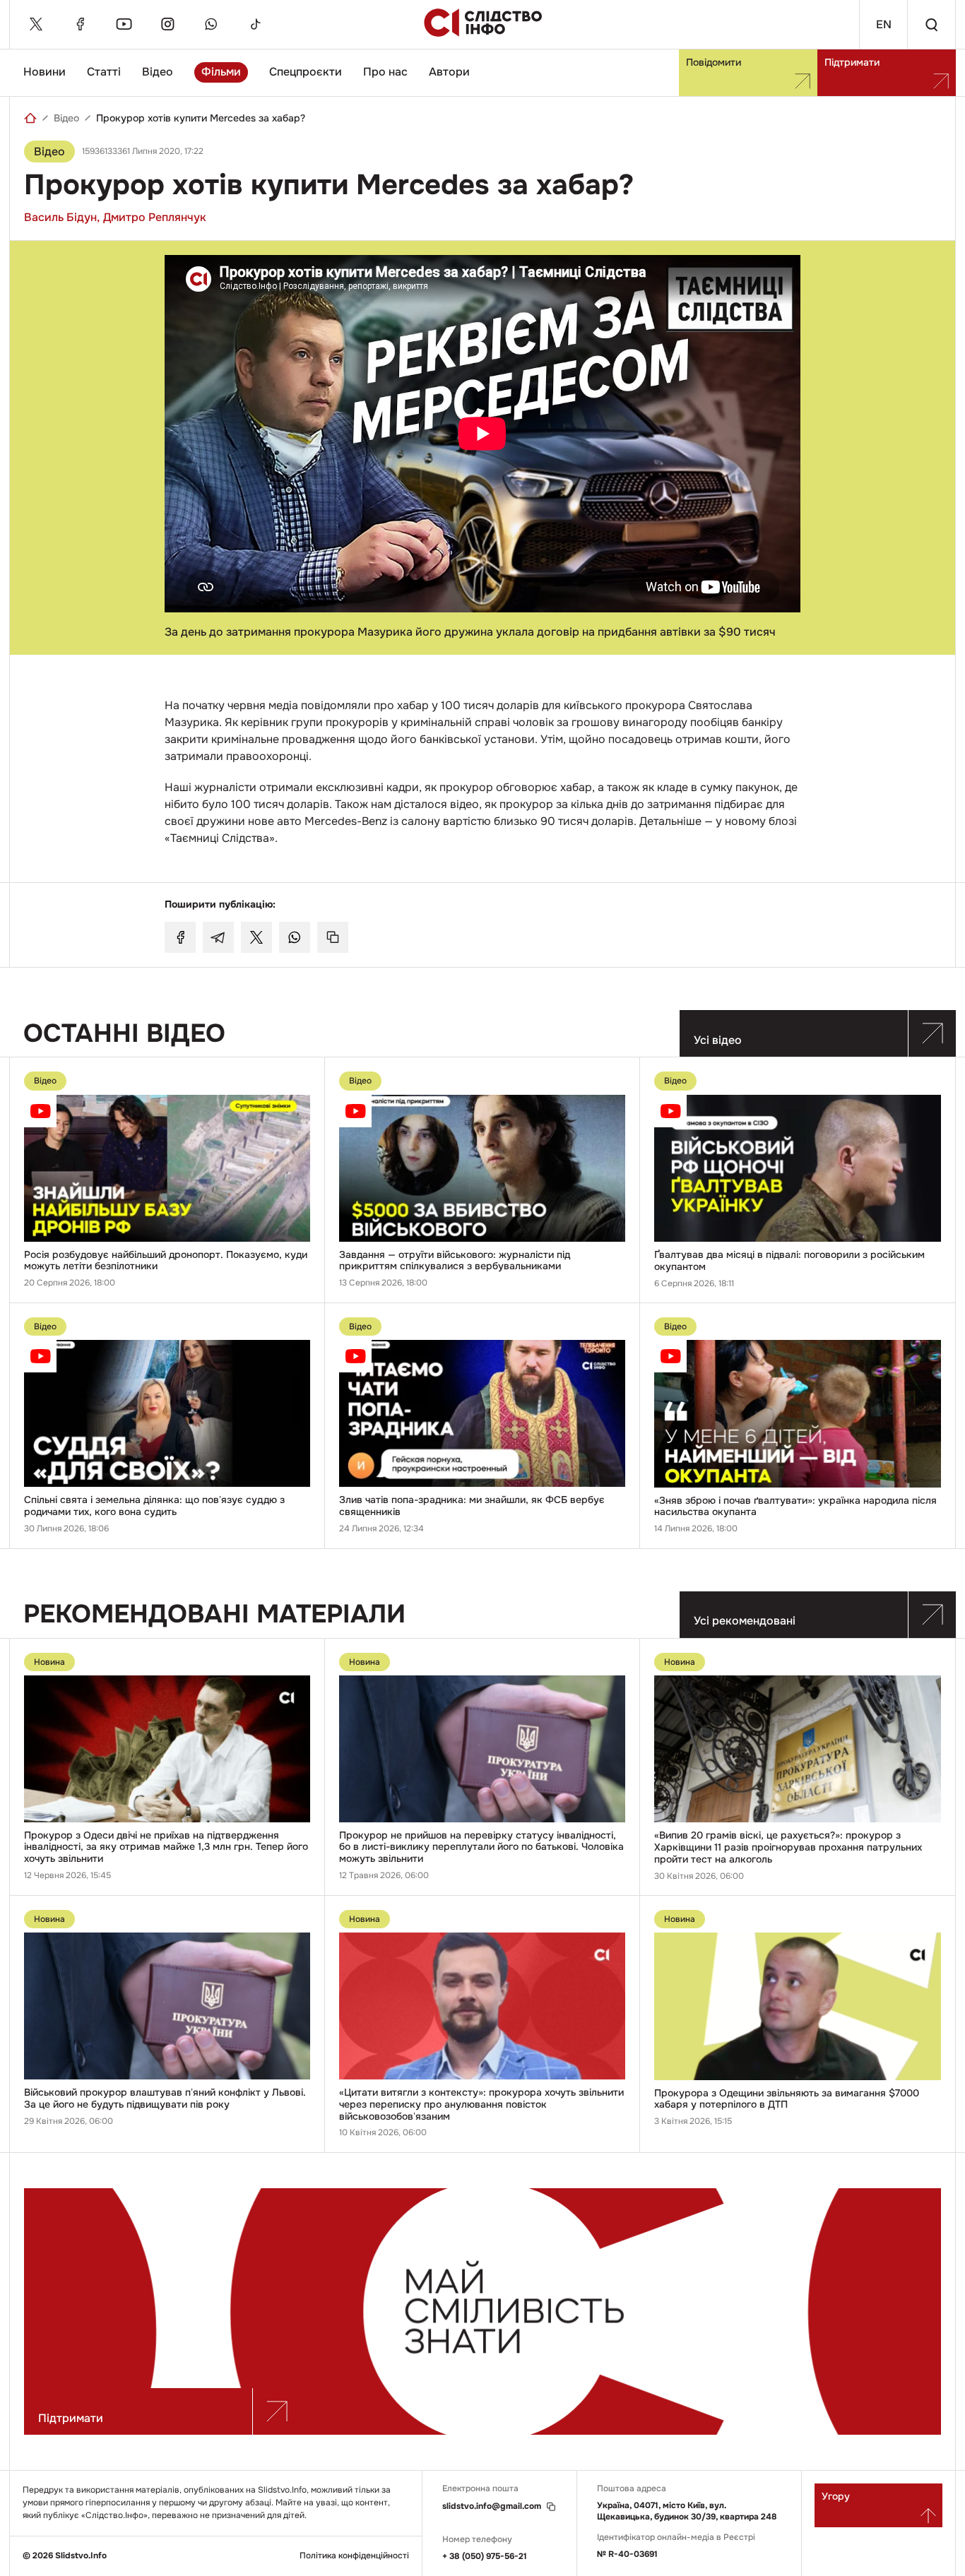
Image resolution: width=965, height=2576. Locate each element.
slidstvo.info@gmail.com (492, 2506)
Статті (104, 72)
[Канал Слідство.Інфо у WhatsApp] (211, 24)
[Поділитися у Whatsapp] (295, 937)
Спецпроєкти (306, 72)
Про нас (385, 72)
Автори (449, 72)
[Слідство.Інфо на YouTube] (124, 24)
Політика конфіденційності (354, 2556)
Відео (158, 72)
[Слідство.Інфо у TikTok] (255, 24)
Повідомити (714, 62)
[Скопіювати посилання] (333, 937)
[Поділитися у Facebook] (180, 937)
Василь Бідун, (62, 217)
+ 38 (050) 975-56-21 (485, 2556)
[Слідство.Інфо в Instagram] (167, 24)
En (884, 24)
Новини (45, 72)
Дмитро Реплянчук (155, 217)
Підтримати (852, 62)
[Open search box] (931, 24)
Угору (836, 2496)
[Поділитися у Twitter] (256, 937)
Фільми (221, 72)
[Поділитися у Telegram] (218, 937)
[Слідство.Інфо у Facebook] (80, 24)
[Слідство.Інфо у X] (36, 24)
